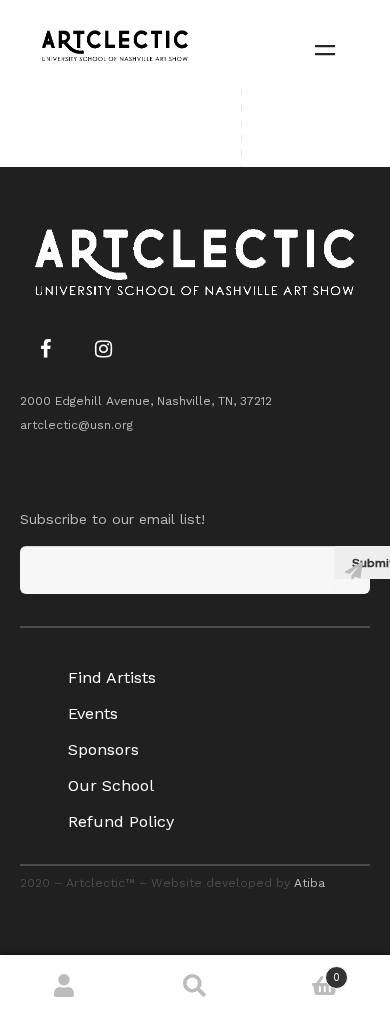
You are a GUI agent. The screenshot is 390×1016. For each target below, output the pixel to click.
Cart (300, 970)
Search (195, 986)
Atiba (309, 883)
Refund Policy (121, 821)
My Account (65, 986)
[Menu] (325, 48)
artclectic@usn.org (76, 425)
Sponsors (103, 749)
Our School (111, 785)
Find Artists (112, 677)
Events (93, 713)
